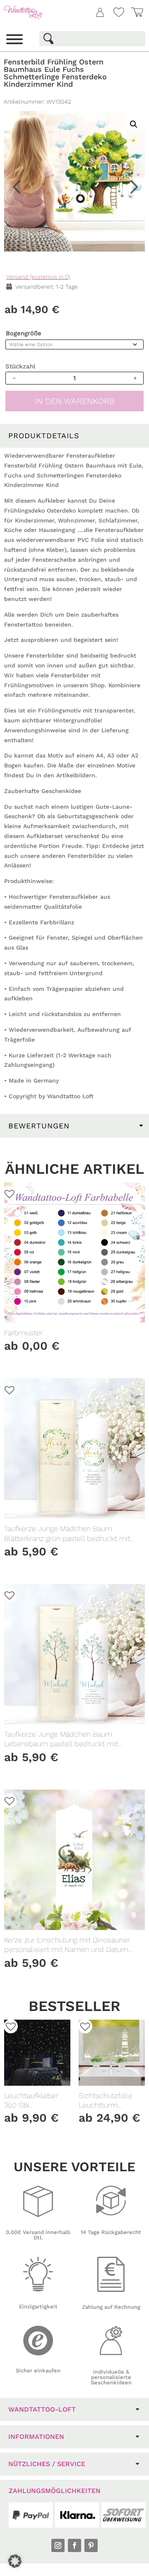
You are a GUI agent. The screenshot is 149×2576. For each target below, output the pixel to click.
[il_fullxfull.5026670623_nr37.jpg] (74, 181)
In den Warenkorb (75, 401)
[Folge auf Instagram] (58, 2545)
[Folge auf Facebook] (74, 2545)
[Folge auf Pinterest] (91, 2545)
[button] (132, 74)
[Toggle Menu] (14, 39)
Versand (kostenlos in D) (38, 277)
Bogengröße (24, 333)
